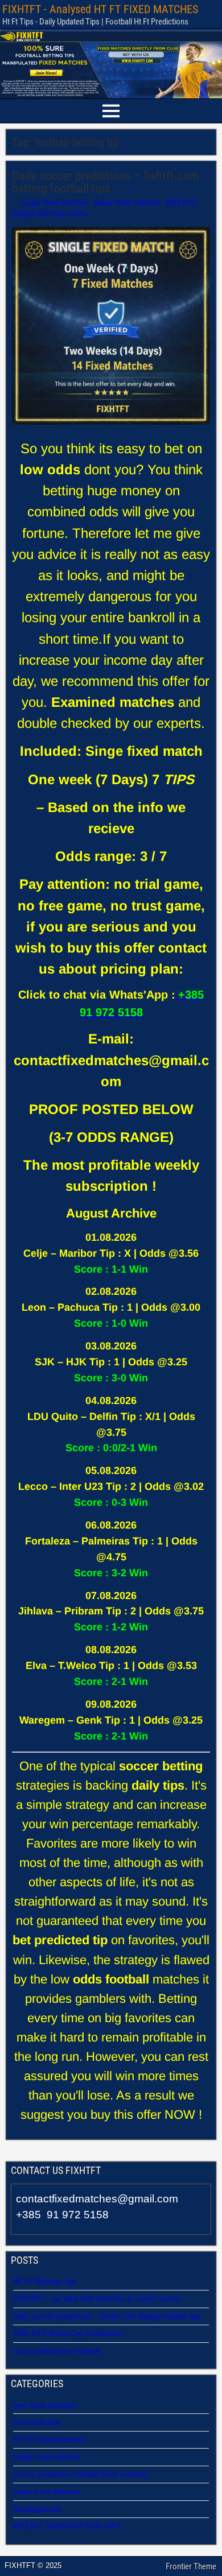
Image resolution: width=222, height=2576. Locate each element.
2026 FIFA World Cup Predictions (68, 2333)
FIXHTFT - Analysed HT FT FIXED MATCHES (100, 9)
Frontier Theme (191, 2566)
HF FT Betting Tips (45, 2282)
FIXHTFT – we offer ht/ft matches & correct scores (97, 2299)
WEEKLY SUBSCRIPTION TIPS (67, 2526)
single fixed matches (55, 203)
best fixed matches (45, 2405)
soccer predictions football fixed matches (81, 2474)
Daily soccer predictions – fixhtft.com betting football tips (106, 182)
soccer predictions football (56, 2351)
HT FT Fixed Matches (49, 2440)
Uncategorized (37, 2509)
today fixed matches (128, 203)
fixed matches (36, 2422)
